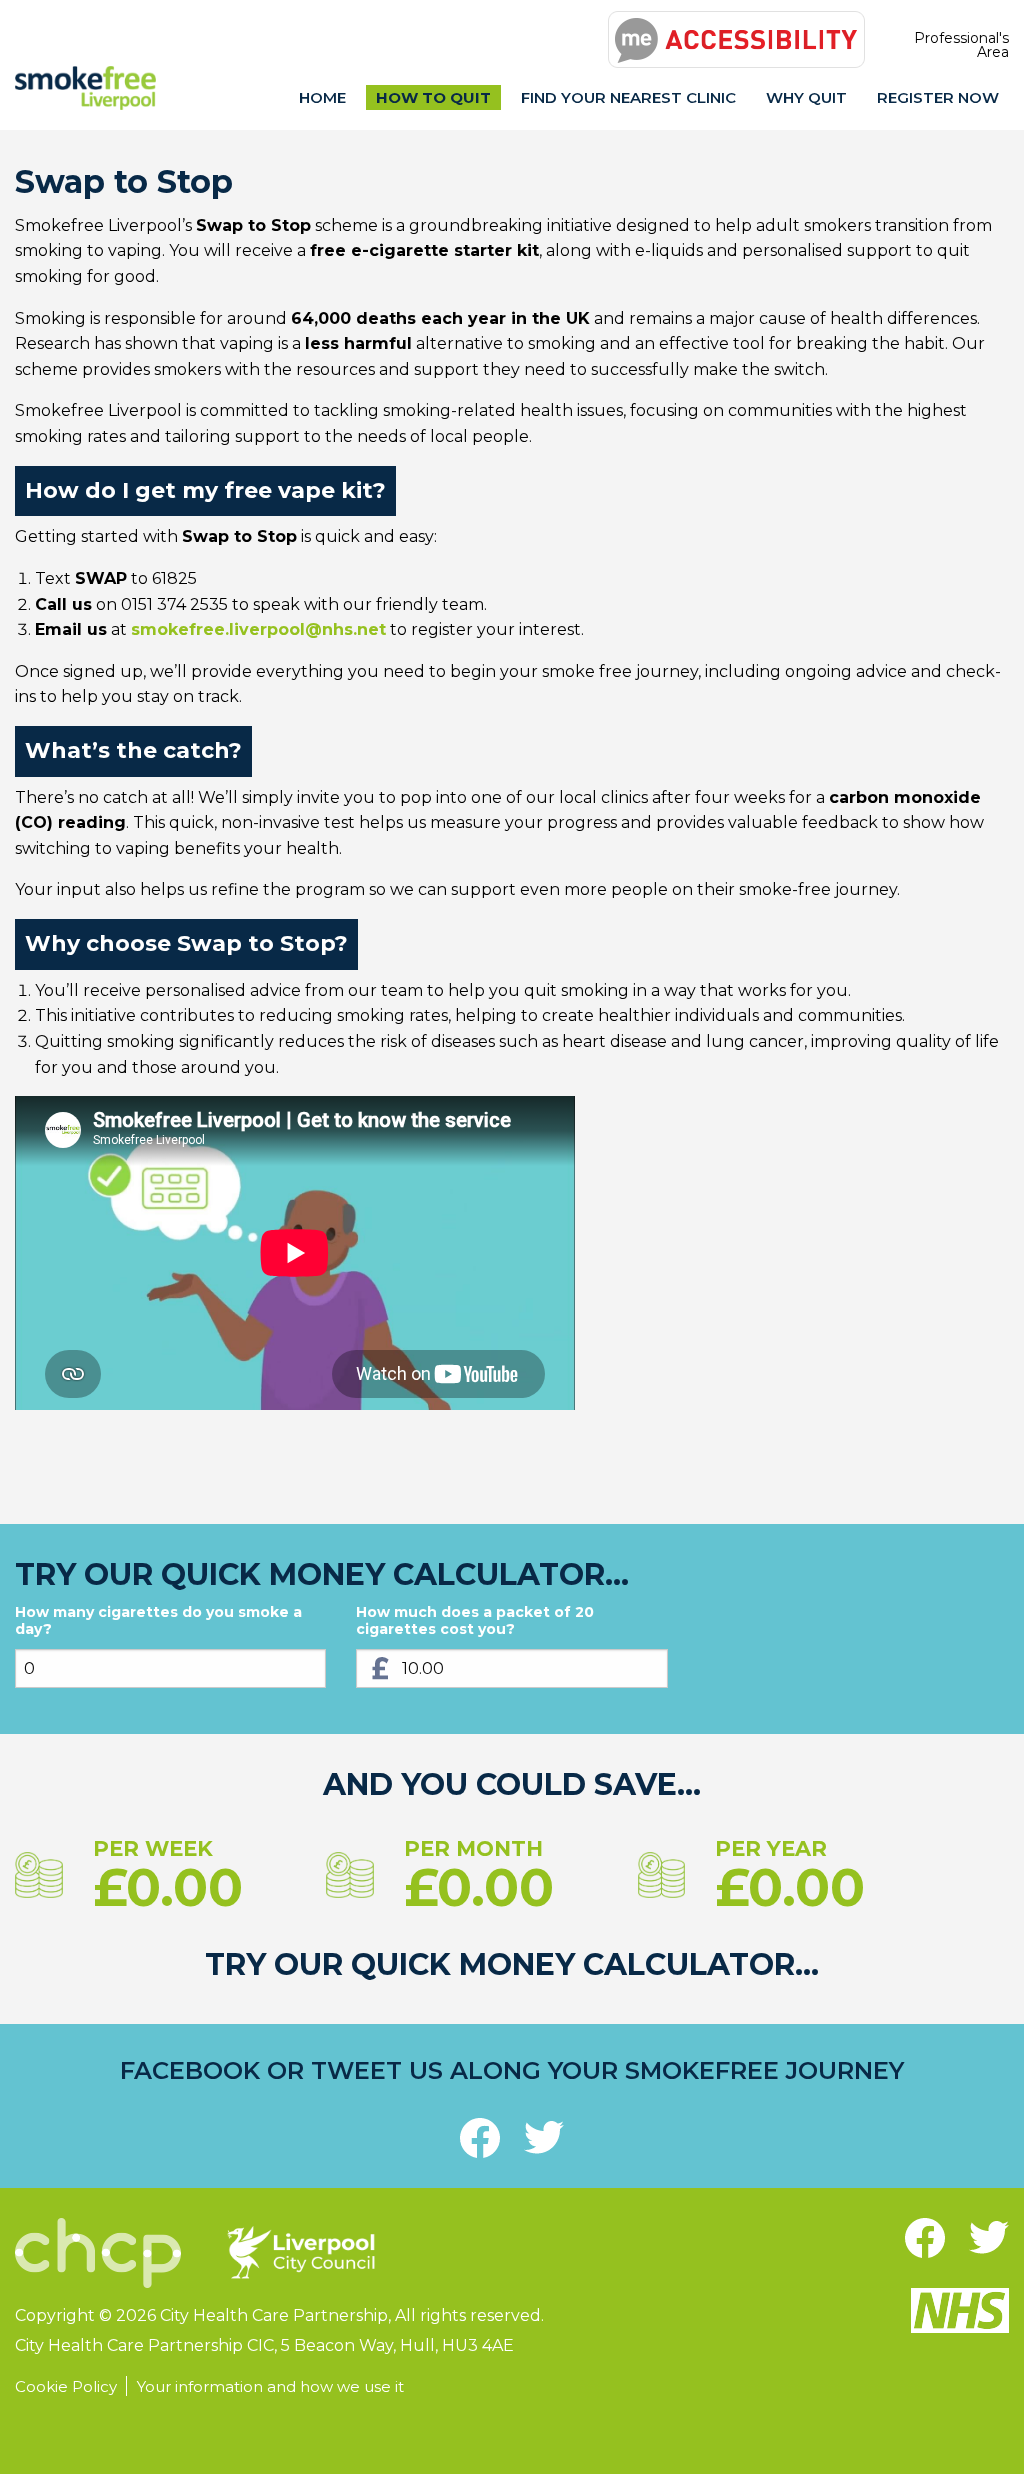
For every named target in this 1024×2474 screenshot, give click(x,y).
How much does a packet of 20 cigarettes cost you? (475, 1621)
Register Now (938, 97)
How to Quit (433, 97)
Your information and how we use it (270, 2386)
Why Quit (806, 97)
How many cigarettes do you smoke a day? (158, 1621)
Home (322, 97)
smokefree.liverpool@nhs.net (258, 629)
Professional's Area (961, 45)
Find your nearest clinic (628, 97)
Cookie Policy (66, 2386)
